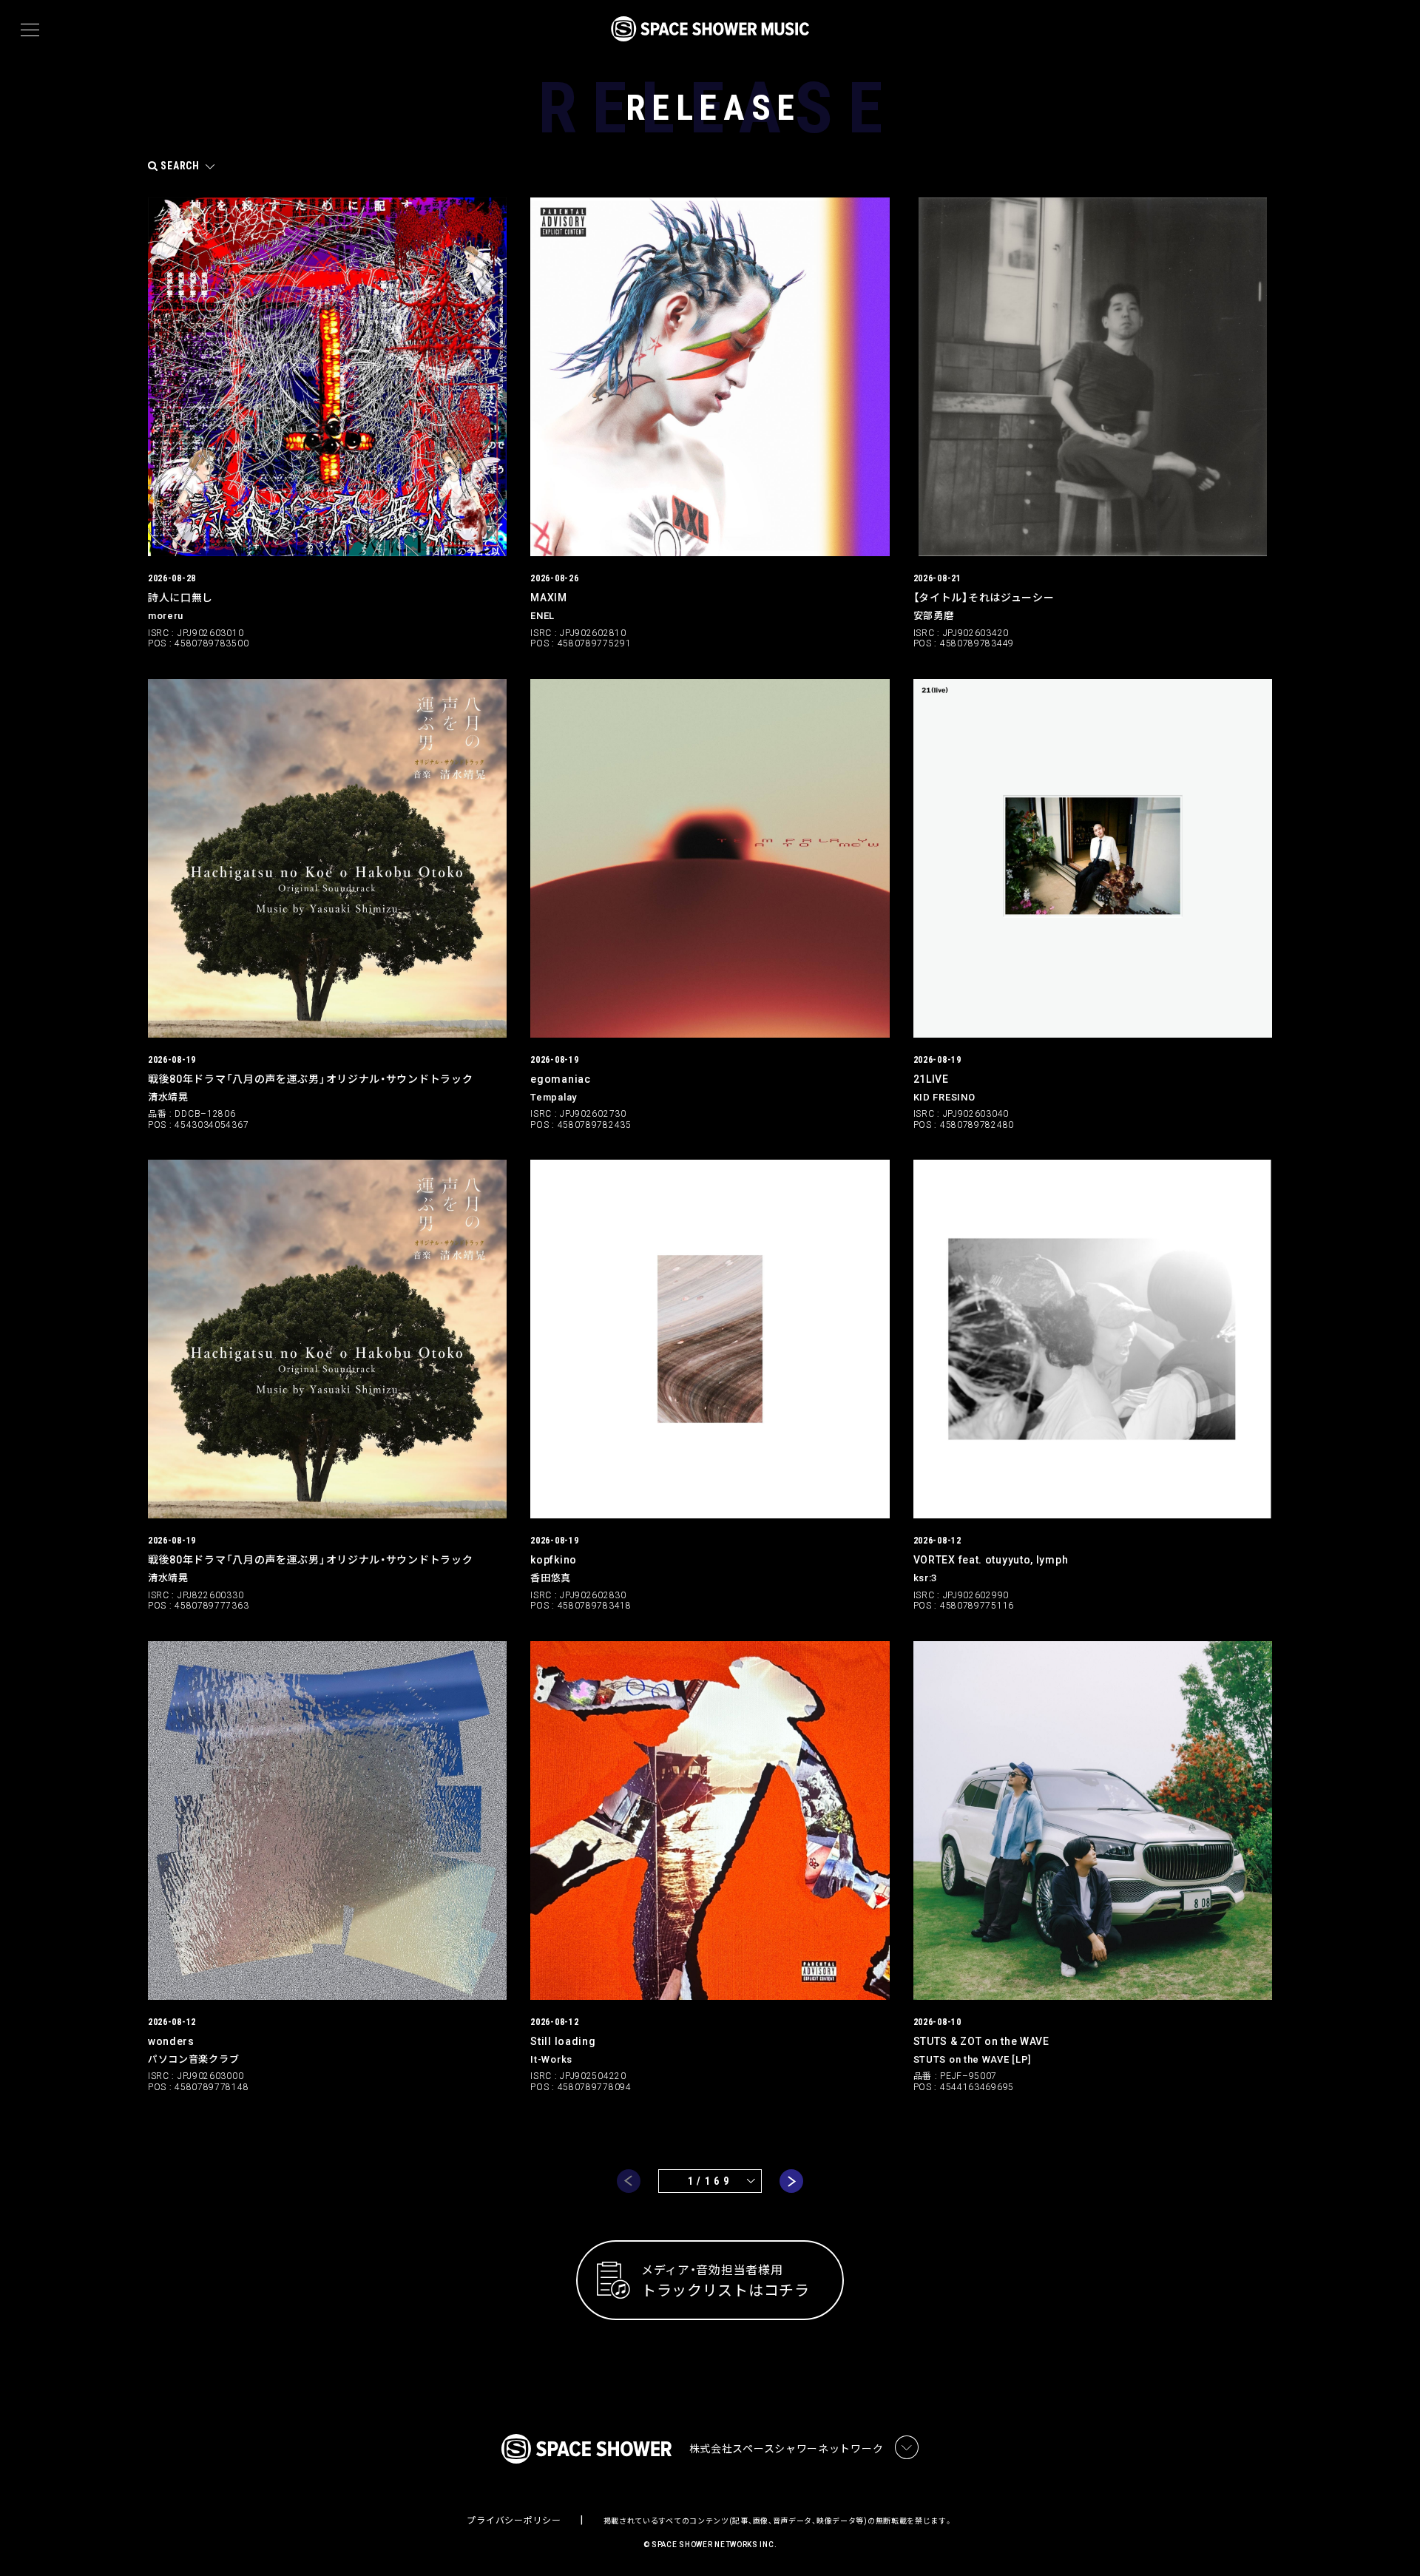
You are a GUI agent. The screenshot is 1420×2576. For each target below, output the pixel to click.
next (791, 2181)
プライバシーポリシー (514, 2521)
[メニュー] (30, 30)
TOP (1390, 2541)
